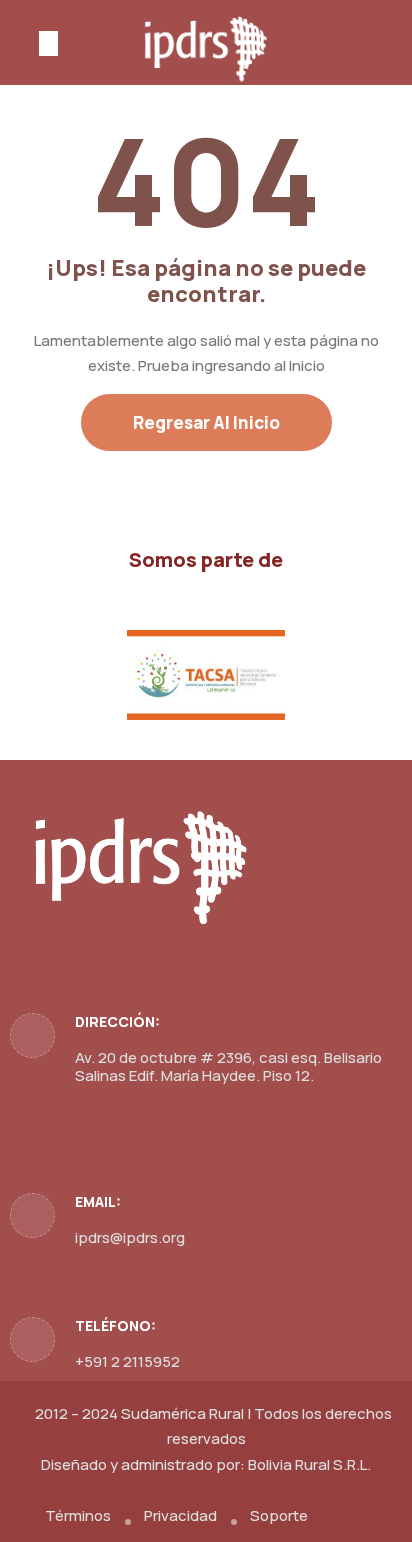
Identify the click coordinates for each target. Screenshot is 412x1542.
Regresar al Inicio (206, 422)
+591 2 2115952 (127, 1361)
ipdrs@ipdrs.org (130, 1237)
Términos (78, 1515)
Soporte (279, 1515)
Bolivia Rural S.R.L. (309, 1464)
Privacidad (180, 1515)
